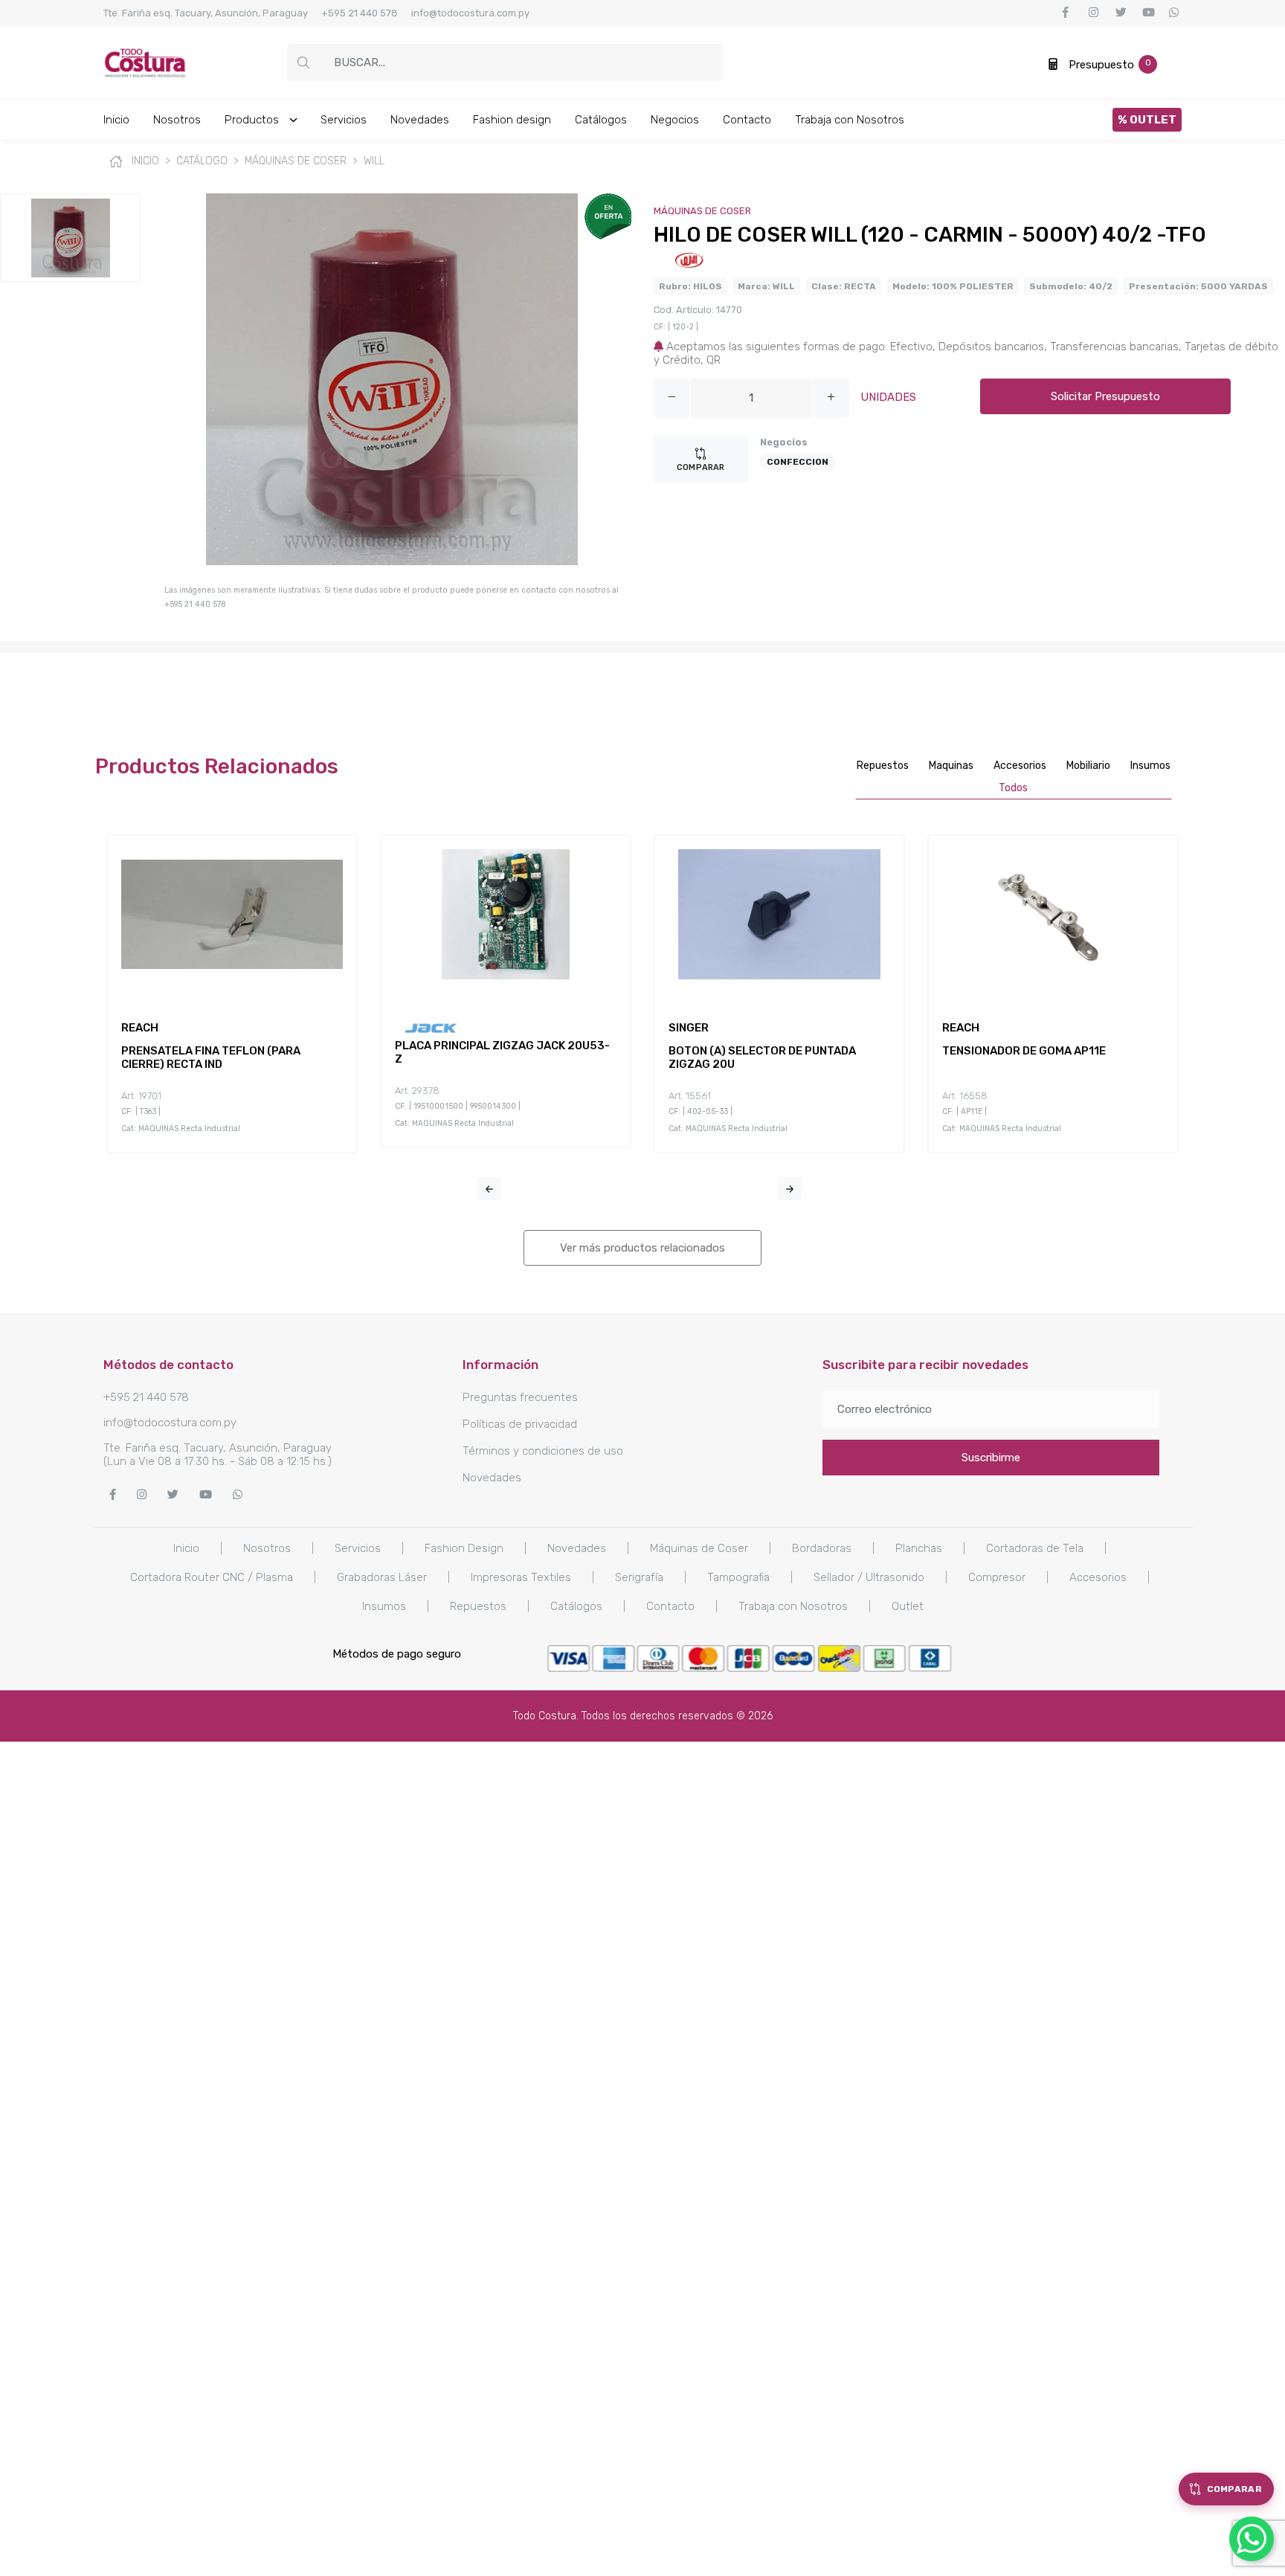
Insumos (384, 1606)
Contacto (747, 120)
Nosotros (177, 120)
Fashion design (512, 120)
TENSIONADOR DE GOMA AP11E (1024, 1051)
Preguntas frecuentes (520, 1397)
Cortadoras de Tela (1035, 1548)
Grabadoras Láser (382, 1577)
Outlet (908, 1606)
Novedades (420, 120)
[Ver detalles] (214, 991)
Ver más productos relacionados (642, 1248)
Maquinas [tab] (951, 766)
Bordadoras (822, 1548)
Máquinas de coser (296, 161)
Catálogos (601, 120)
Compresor (997, 1577)
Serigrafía (639, 1577)
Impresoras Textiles (521, 1577)
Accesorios (1098, 1577)
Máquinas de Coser (699, 1548)
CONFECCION (798, 462)
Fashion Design (464, 1548)
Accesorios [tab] (1020, 766)
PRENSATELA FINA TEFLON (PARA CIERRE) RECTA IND (211, 1057)
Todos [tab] (1013, 788)
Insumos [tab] (1150, 766)
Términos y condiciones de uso (543, 1451)
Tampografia (738, 1577)
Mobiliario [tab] (1088, 766)
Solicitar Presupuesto (1105, 396)
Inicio (116, 120)
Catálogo (202, 161)
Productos (253, 120)
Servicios (344, 120)
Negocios (675, 120)
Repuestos (478, 1606)
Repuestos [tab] (883, 766)
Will (374, 161)
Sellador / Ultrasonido (869, 1577)
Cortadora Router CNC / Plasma (212, 1577)
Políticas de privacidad (520, 1424)
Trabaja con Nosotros (850, 120)
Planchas (919, 1548)
